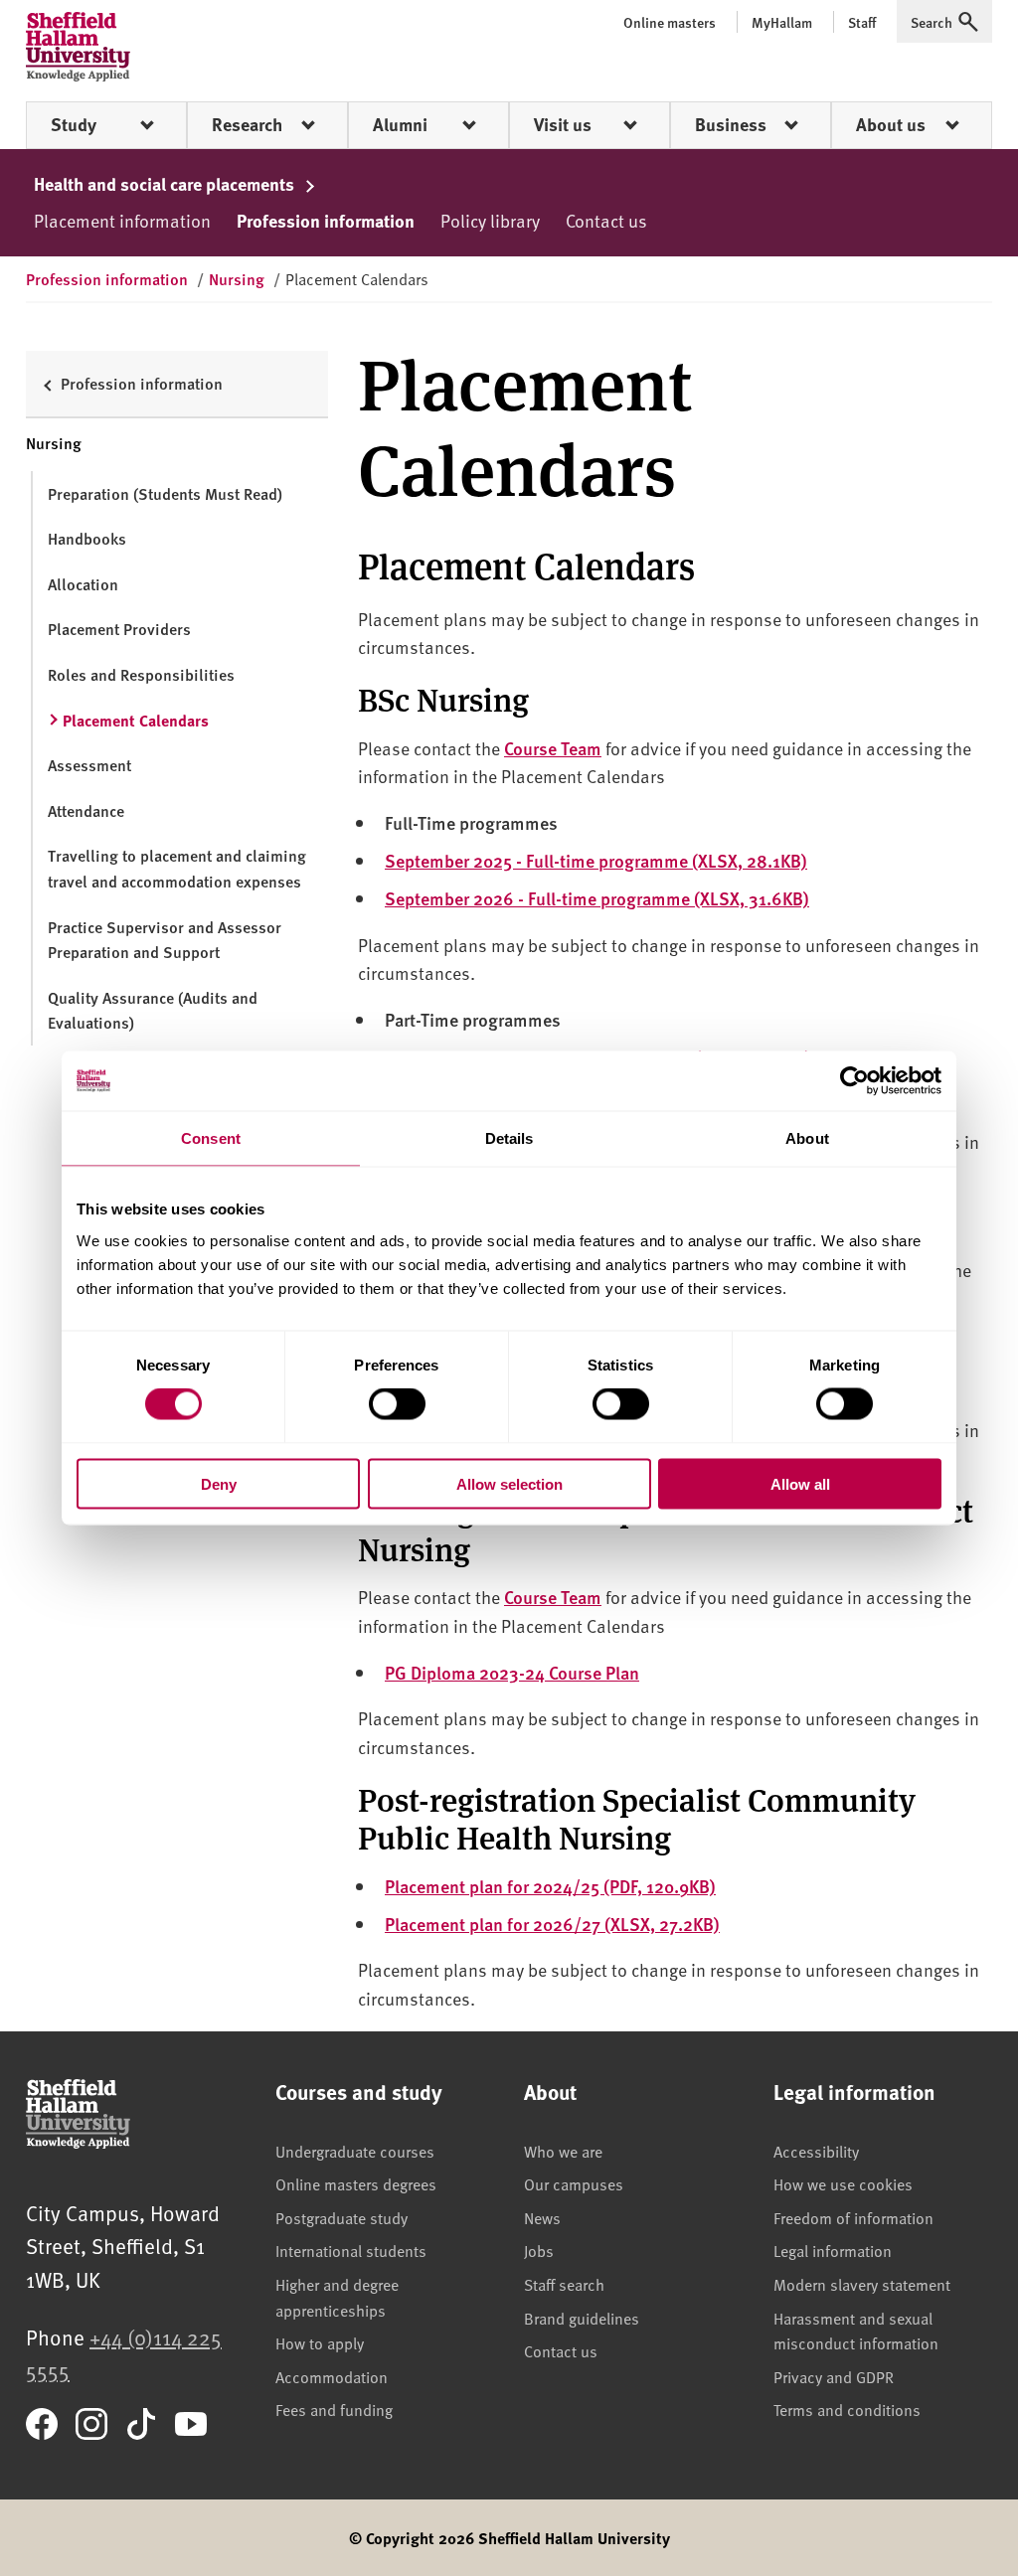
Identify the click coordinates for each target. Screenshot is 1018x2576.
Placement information (122, 220)
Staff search (564, 2284)
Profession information (326, 221)
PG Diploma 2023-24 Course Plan (512, 1672)
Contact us (606, 220)
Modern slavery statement (862, 2284)
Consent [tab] (211, 1138)
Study (74, 124)
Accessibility (816, 2151)
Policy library (490, 220)
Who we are (563, 2151)
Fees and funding (334, 2409)
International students (351, 2250)
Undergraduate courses (355, 2151)
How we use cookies (843, 2183)
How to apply (320, 2342)
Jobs (539, 2250)
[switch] (397, 1404)
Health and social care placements (166, 184)
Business (731, 124)
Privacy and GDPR (834, 2376)
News (542, 2217)
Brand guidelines (582, 2318)
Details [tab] (509, 1138)
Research (247, 124)
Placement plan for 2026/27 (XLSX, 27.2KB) (552, 1924)
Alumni (400, 124)
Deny (219, 1483)
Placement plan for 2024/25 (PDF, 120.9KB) (550, 1886)
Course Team (553, 748)
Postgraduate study (341, 2217)
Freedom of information (853, 2217)
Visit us (563, 124)
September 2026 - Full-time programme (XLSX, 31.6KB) (597, 898)
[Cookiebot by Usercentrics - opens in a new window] (854, 1081)
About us (891, 124)
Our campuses (574, 2183)
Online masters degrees (356, 2183)
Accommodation (332, 2376)
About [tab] (807, 1138)
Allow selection (509, 1483)
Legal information (833, 2250)
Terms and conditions (847, 2409)
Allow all (800, 1483)
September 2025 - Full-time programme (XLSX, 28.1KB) (596, 860)
